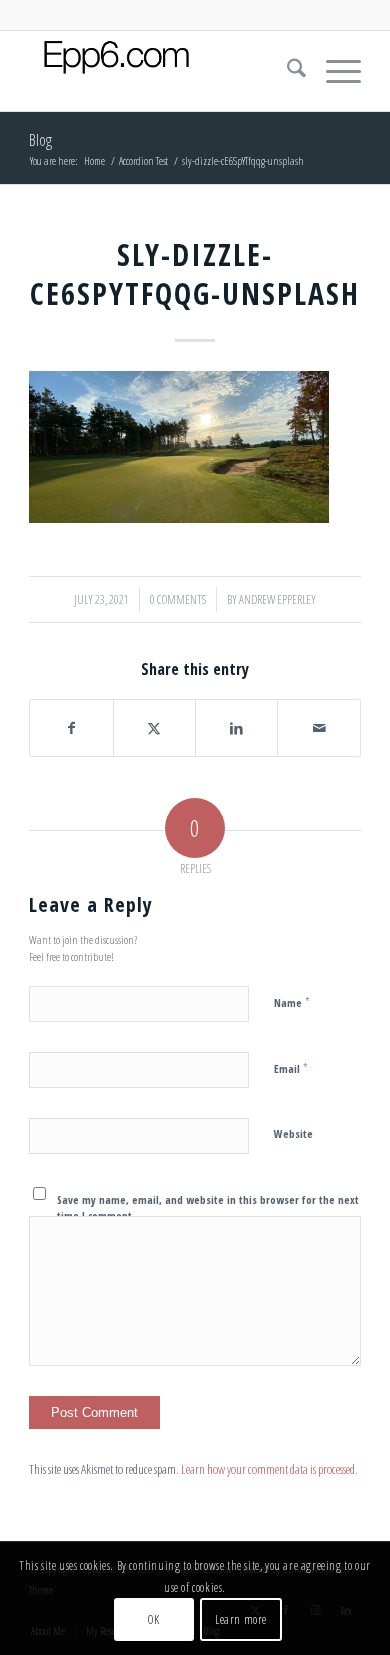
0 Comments (178, 599)
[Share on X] (154, 728)
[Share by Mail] (318, 728)
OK (153, 1619)
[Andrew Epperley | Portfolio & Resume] (161, 71)
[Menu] (333, 71)
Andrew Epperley (277, 599)
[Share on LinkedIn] (236, 728)
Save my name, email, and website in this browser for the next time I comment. (208, 1208)
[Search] (286, 71)
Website (293, 1133)
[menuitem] (286, 71)
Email (291, 1068)
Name (292, 1002)
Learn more (241, 1619)
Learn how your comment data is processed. (269, 1469)
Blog (40, 140)
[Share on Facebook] (71, 728)
